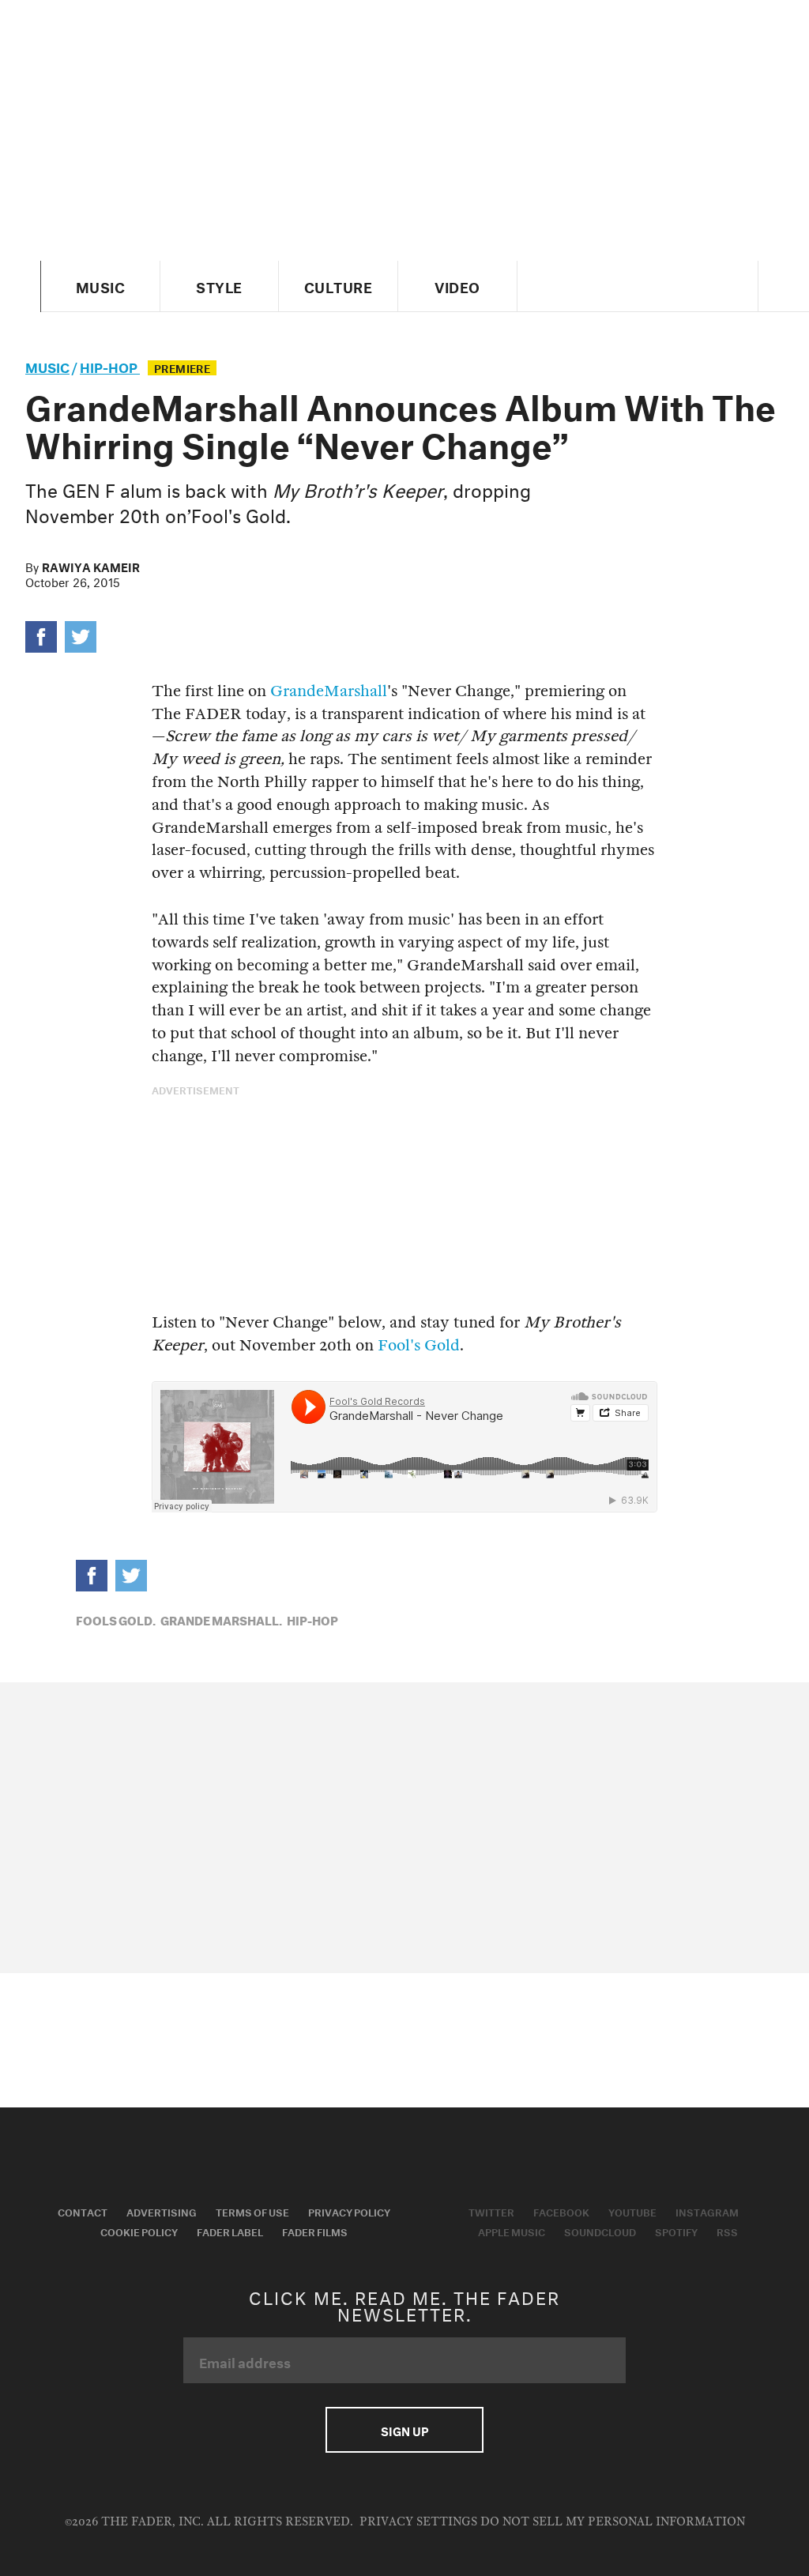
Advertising (162, 2211)
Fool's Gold (419, 1345)
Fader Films (315, 2231)
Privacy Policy (349, 2211)
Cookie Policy (139, 2231)
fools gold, (116, 1619)
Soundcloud (600, 2231)
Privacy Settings (418, 2522)
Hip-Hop (110, 365)
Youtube (632, 2211)
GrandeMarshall (329, 691)
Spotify (676, 2231)
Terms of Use (252, 2211)
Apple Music (512, 2231)
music (47, 365)
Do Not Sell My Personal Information (613, 2522)
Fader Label (230, 2231)
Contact (83, 2211)
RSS (727, 2231)
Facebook (561, 2211)
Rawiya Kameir (91, 566)
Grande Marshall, (221, 1619)
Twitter (491, 2211)
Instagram (707, 2211)
